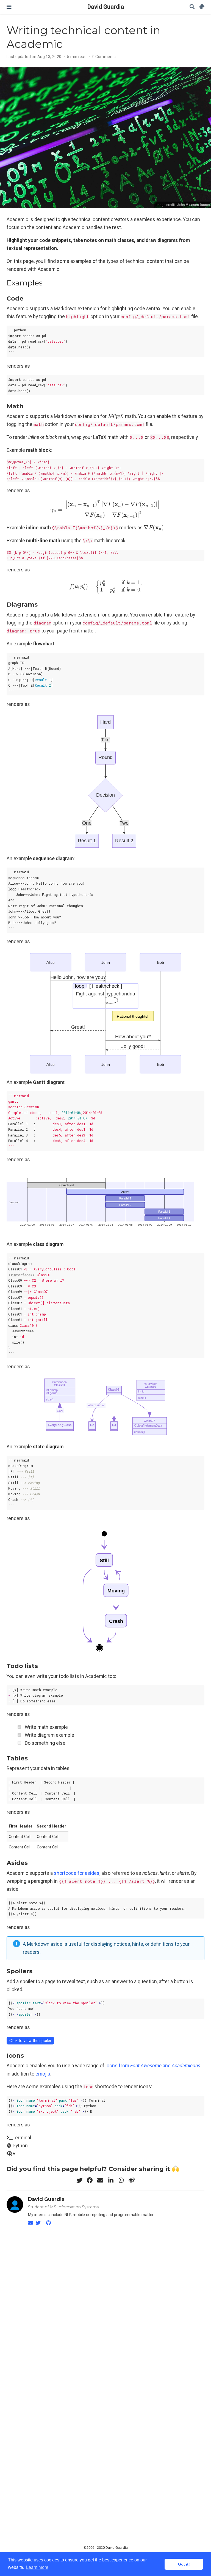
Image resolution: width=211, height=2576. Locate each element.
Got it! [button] (184, 2564)
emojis (43, 2074)
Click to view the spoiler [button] (30, 2041)
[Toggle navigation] (9, 7)
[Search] (192, 7)
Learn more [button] (37, 2567)
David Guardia (106, 7)
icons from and (153, 2066)
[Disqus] (105, 2301)
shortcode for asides (77, 1873)
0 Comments (104, 57)
